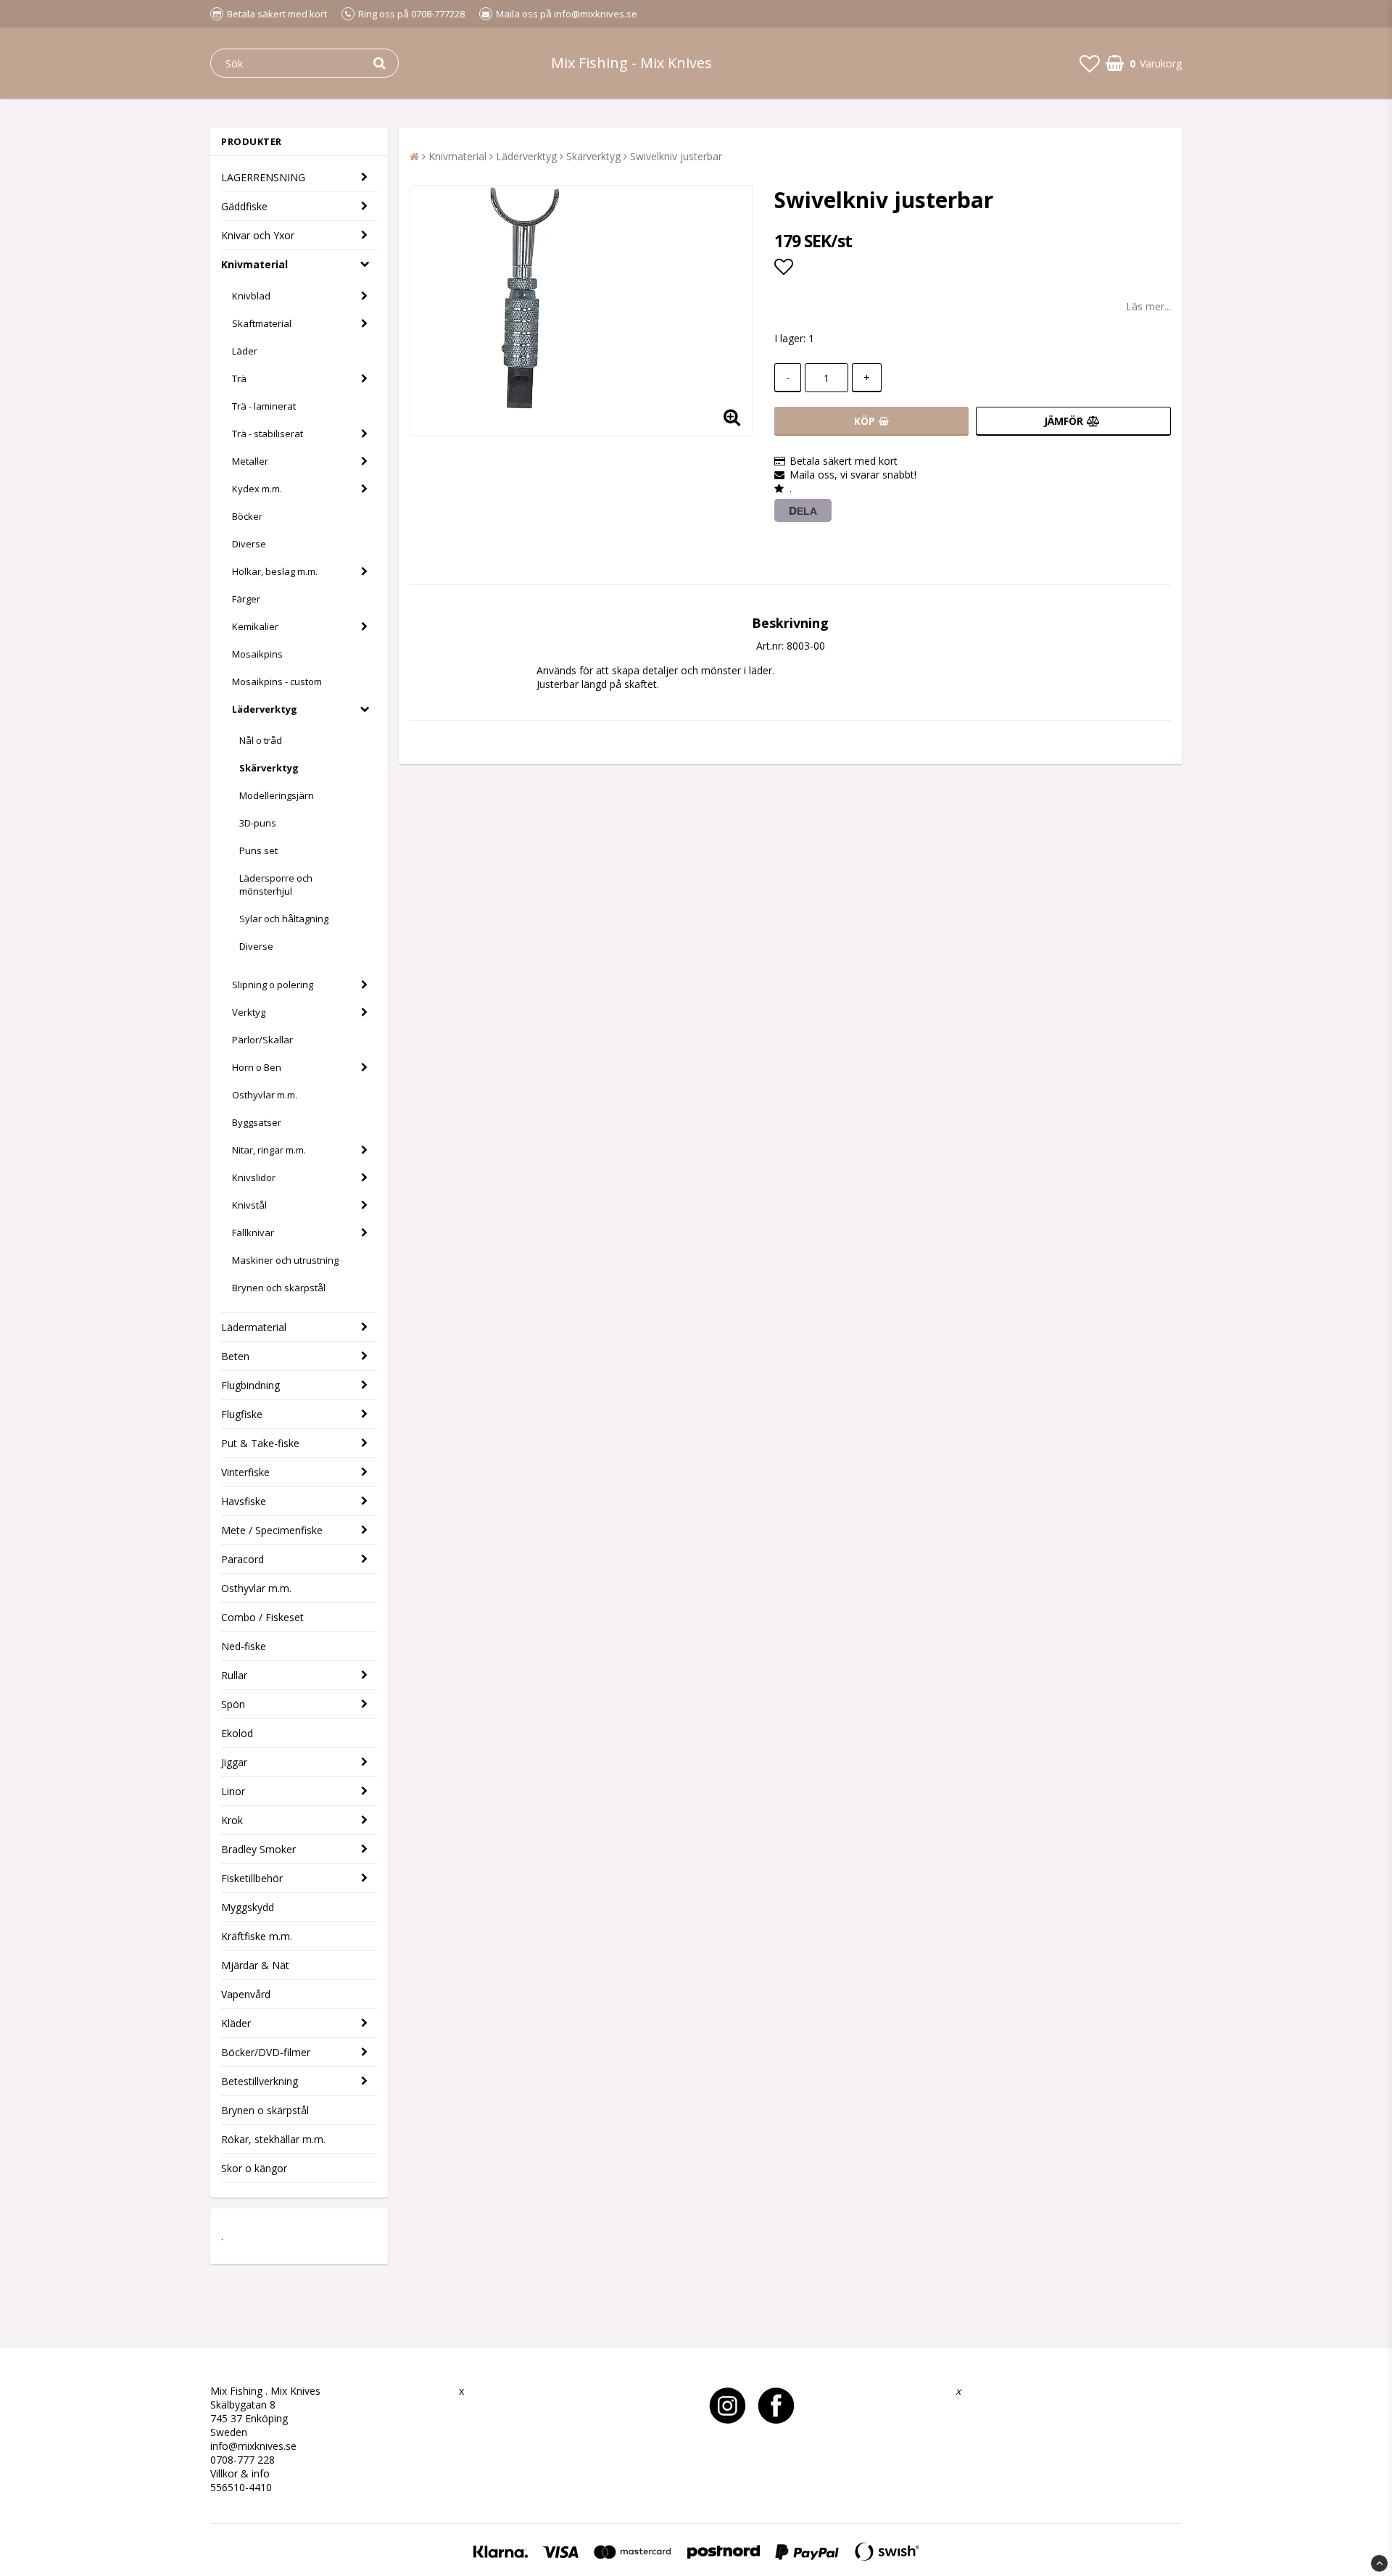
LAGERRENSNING (263, 177)
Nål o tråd (261, 740)
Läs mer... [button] (1148, 306)
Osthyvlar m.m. (265, 1095)
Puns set (258, 850)
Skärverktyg (269, 768)
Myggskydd (248, 1907)
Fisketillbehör (252, 1878)
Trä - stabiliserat (268, 434)
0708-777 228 (243, 2460)
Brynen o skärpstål (265, 2110)
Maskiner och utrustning (285, 1260)
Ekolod (237, 1733)
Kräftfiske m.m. (257, 1936)
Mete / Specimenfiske (272, 1530)
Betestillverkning (260, 2081)
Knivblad (251, 296)
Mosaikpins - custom (277, 682)
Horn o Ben (257, 1067)
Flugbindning (250, 1385)
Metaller (250, 461)
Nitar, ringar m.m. (269, 1150)
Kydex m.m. (257, 489)
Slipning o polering (273, 985)
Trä (239, 378)
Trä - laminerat (264, 406)
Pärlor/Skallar (262, 1040)
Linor (233, 1791)
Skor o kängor (254, 2168)
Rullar (234, 1675)
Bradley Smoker (258, 1849)
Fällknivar (253, 1233)
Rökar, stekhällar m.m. (273, 2139)
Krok (232, 1820)
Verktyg (249, 1012)
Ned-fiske (244, 1646)
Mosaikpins (257, 654)
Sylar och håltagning (284, 919)
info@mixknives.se (253, 2446)
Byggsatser (257, 1122)
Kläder (236, 2023)
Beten (235, 1356)
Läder (245, 351)
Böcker (247, 516)
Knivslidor (254, 1177)
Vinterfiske (245, 1472)
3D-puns (258, 823)
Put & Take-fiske (260, 1443)
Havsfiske (244, 1501)
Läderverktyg (265, 709)
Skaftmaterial (262, 323)
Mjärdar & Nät (255, 1965)
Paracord (243, 1559)
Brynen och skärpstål (279, 1288)
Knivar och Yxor (258, 235)
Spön (233, 1704)
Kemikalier (255, 626)
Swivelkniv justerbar (676, 156)
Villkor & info (240, 2473)
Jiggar (234, 1762)
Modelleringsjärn (277, 795)
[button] (1090, 63)
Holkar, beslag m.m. (275, 571)
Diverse (249, 544)
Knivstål (249, 1205)
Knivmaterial (254, 264)
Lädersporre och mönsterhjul (276, 885)
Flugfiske (242, 1414)
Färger (246, 599)
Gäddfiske (244, 206)
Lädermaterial (254, 1327)
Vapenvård (246, 1994)
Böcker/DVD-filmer (266, 2052)
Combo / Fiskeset (262, 1617)
